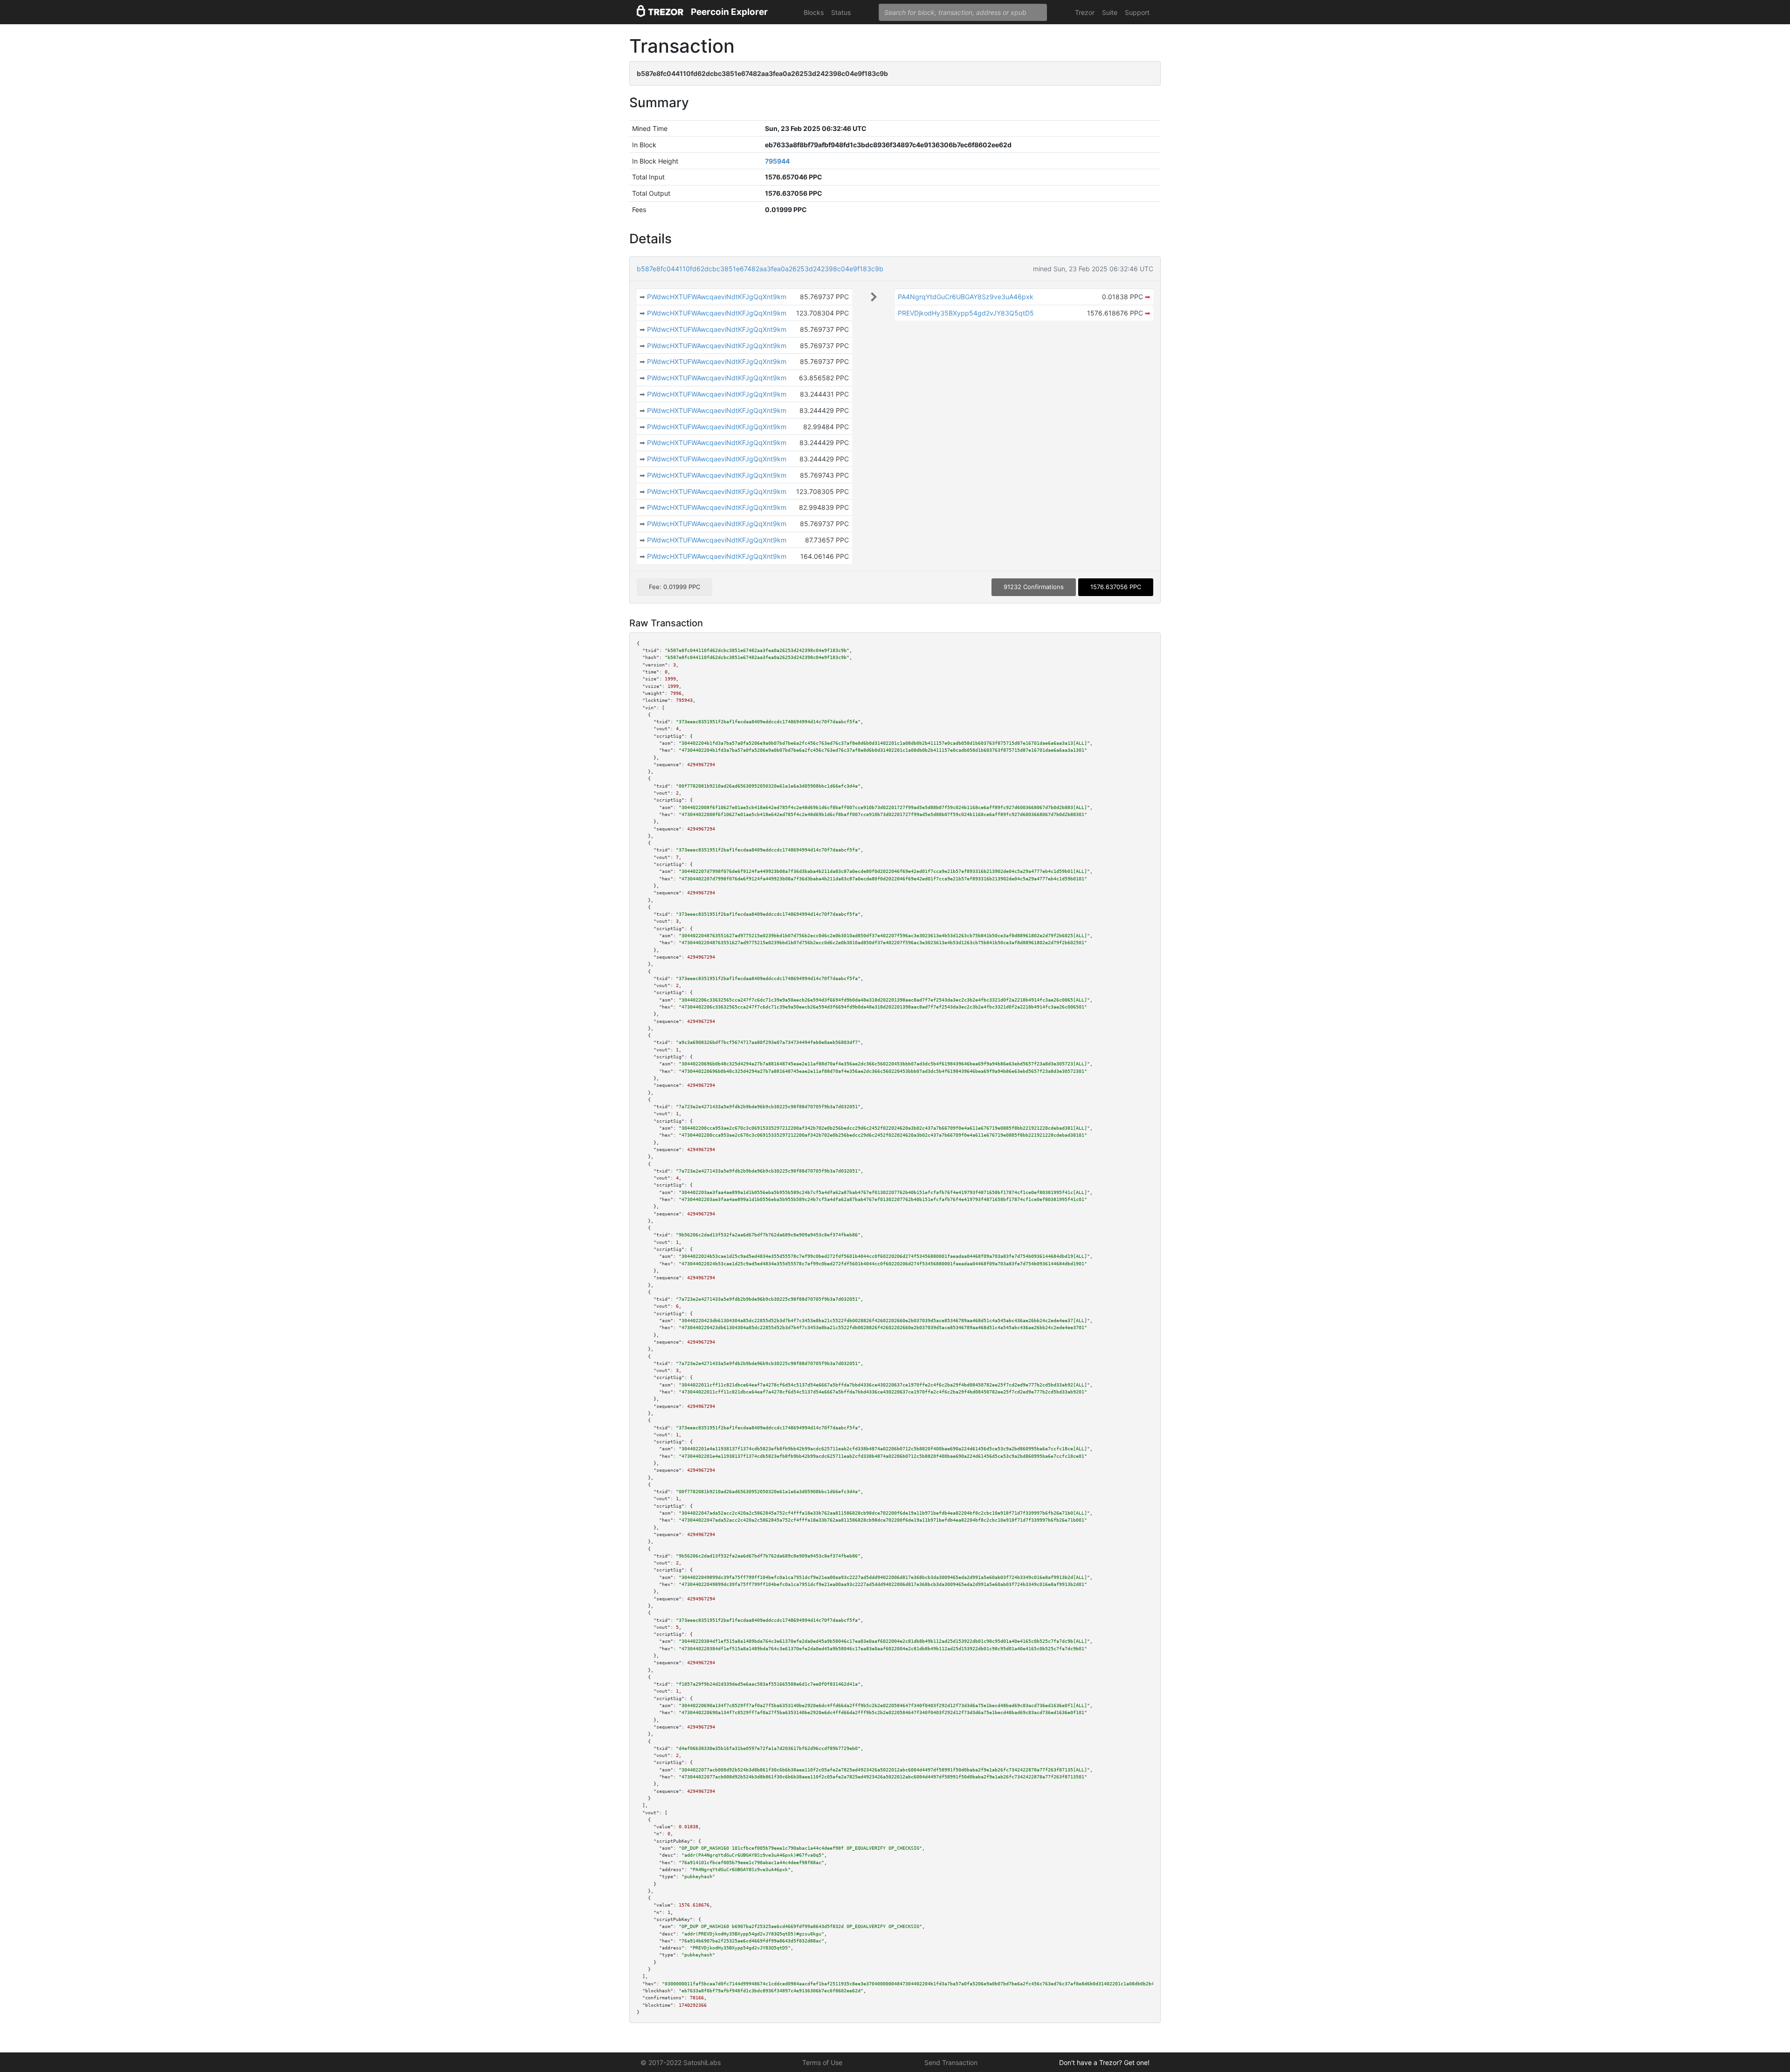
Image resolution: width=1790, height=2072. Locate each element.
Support (1137, 12)
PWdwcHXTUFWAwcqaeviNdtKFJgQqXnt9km (717, 297)
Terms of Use (822, 2062)
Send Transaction (951, 2062)
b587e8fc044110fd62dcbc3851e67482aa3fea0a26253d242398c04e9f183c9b (760, 269)
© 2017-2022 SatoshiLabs (681, 2062)
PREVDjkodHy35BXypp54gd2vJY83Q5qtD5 (966, 313)
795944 (777, 161)
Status (841, 12)
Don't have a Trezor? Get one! (1104, 2062)
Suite (1110, 12)
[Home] (660, 12)
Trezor (1085, 12)
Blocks (814, 12)
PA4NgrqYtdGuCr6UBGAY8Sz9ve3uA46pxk (966, 297)
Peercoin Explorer (729, 12)
